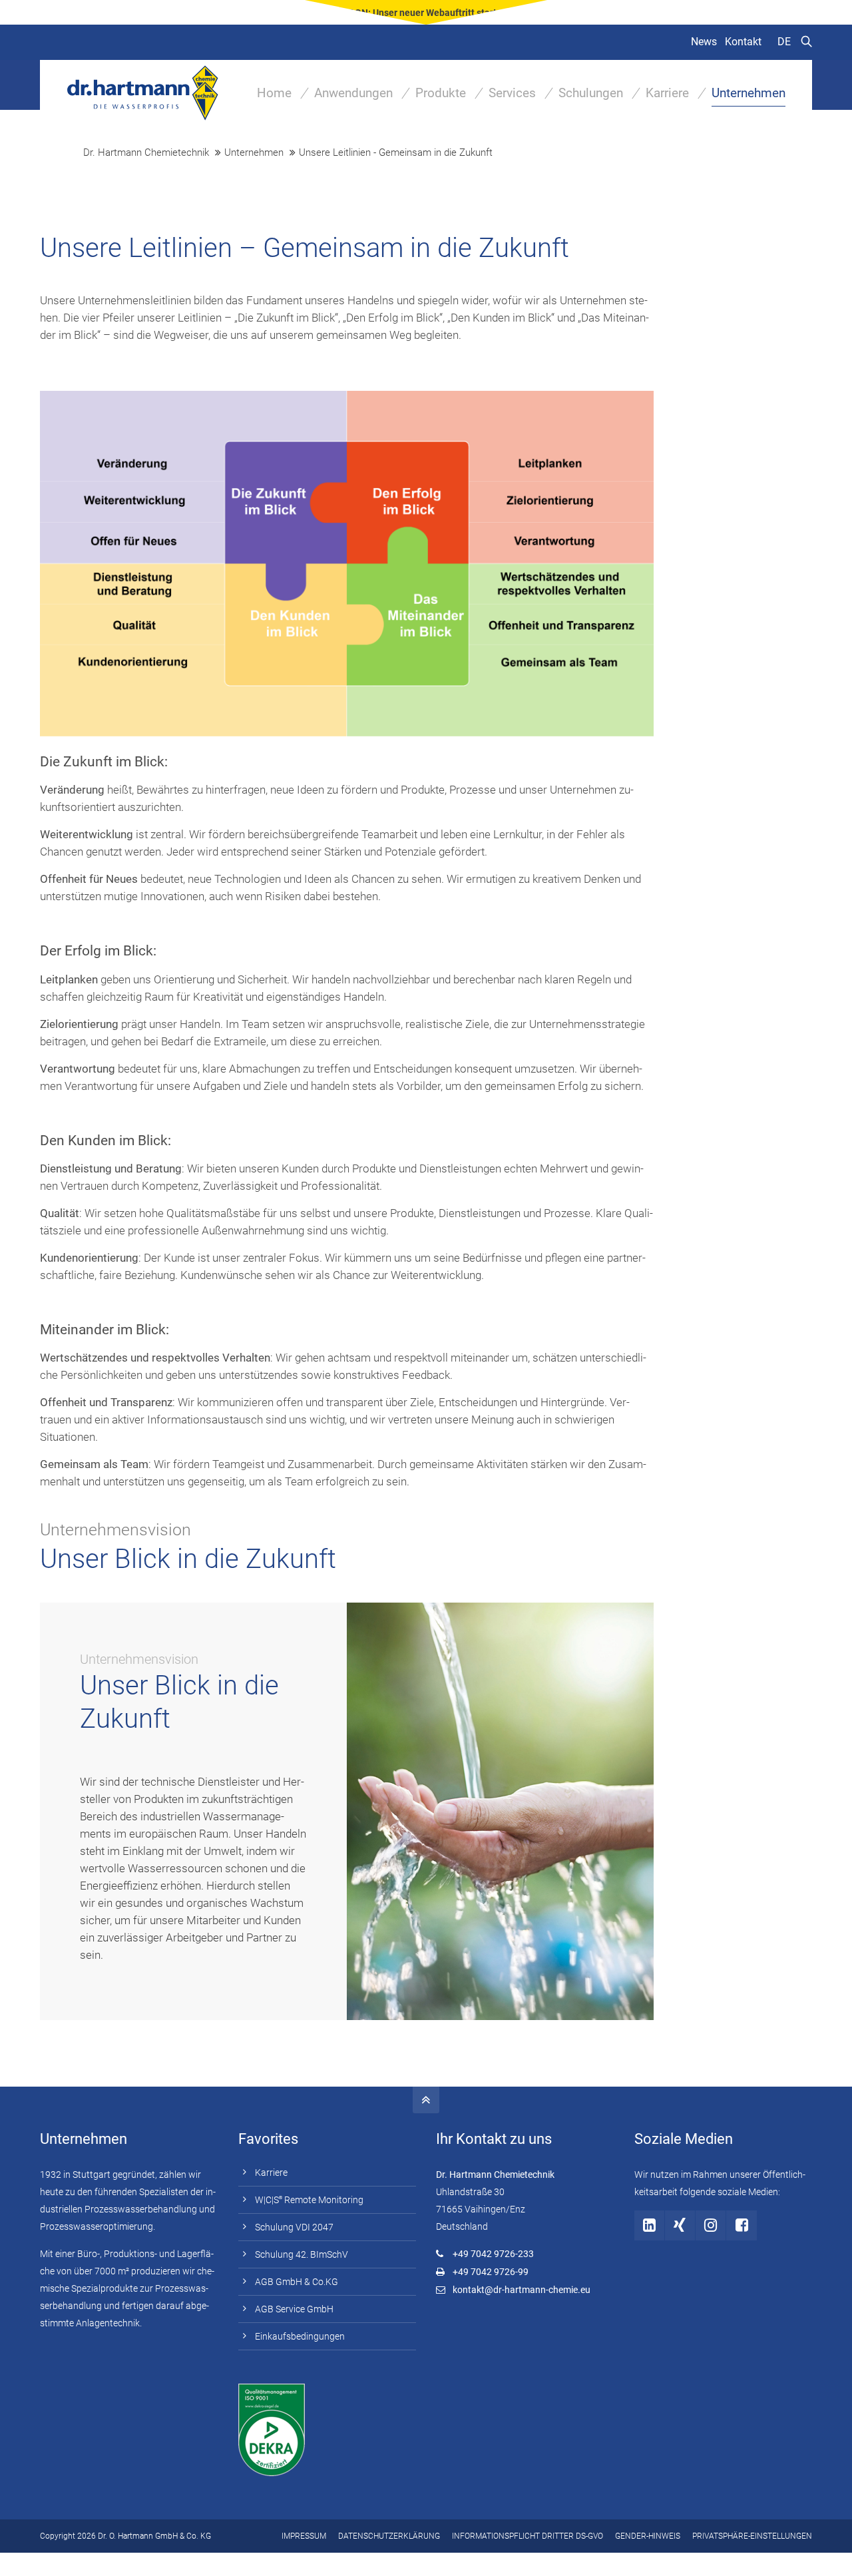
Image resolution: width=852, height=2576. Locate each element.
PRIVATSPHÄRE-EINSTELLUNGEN (752, 2536)
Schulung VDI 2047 (294, 2227)
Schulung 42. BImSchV (302, 2254)
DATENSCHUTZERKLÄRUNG (389, 2536)
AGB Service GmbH (294, 2309)
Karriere (271, 2173)
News (704, 42)
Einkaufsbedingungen (300, 2336)
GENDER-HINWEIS (648, 2536)
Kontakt (743, 42)
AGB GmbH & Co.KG (297, 2282)
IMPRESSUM (304, 2536)
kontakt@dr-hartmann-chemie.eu (522, 2290)
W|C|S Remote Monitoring (309, 2200)
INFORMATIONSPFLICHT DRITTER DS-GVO (528, 2536)
